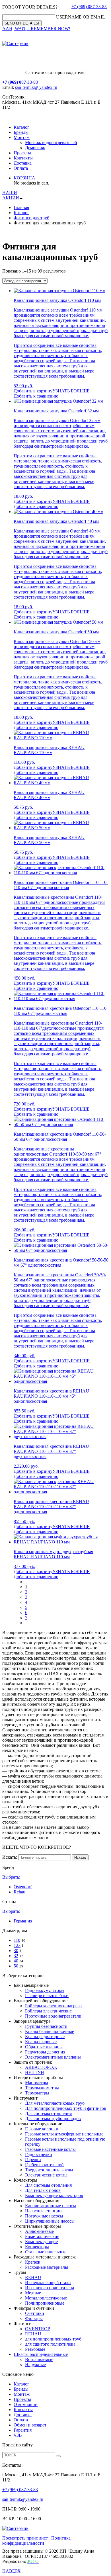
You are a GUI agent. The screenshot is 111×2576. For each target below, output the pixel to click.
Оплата (21, 168)
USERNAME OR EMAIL (81, 17)
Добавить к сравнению (36, 396)
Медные (33, 2293)
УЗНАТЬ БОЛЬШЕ (71, 391)
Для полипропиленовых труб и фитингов (66, 2108)
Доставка (23, 163)
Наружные (35, 2365)
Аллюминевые (39, 2231)
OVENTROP (38, 2329)
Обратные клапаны (44, 2047)
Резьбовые (35, 2349)
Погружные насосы (44, 2216)
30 (16, 1951)
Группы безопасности (46, 2026)
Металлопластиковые (46, 2298)
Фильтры (34, 2318)
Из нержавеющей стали (48, 2283)
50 (16, 1966)
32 (16, 1956)
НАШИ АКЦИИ (11, 195)
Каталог (21, 127)
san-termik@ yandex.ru (36, 87)
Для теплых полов (43, 2190)
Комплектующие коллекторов (54, 2195)
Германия (23, 1921)
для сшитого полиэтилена (50, 2344)
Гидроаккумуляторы (45, 1990)
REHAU (33, 2277)
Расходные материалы (47, 2267)
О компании (26, 2404)
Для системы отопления (48, 2113)
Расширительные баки (47, 1996)
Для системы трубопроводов (53, 2119)
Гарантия (23, 2430)
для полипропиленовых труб (53, 2339)
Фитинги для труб (31, 218)
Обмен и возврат (30, 2425)
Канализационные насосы (51, 2206)
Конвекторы (37, 2247)
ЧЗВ (18, 2435)
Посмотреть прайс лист (25, 2538)
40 (16, 1961)
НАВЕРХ (12, 2571)
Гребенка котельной (44, 2165)
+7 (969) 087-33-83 (89, 7)
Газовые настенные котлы (50, 2149)
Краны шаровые (41, 2042)
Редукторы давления (45, 2052)
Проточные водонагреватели (53, 2016)
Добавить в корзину (33, 391)
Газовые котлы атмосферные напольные (64, 2134)
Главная (21, 207)
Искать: (10, 1857)
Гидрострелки (39, 2154)
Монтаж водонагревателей (51, 143)
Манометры (37, 2083)
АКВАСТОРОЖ (41, 2067)
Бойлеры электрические (48, 2011)
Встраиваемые (39, 2359)
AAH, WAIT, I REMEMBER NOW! (36, 29)
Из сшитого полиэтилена (50, 2288)
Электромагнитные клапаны (53, 2057)
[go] (58, 2456)
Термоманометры (42, 2088)
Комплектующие (41, 2242)
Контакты (23, 158)
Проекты (22, 153)
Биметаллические (42, 2236)
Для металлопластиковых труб (55, 2103)
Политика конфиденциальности (36, 2541)
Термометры (37, 2093)
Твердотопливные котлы (49, 2170)
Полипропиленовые (45, 2303)
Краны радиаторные (45, 2037)
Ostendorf (23, 1887)
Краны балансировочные (50, 2031)
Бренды (21, 132)
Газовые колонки (42, 2129)
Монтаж (22, 137)
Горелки (33, 2160)
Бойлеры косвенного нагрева (53, 2006)
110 (17, 1940)
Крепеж (33, 2262)
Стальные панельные (46, 2252)
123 (17, 1945)
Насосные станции (43, 2211)
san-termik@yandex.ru (23, 2499)
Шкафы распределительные (41, 2354)
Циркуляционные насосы (50, 2221)
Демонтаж (35, 148)
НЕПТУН (35, 2072)
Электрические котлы (46, 2175)
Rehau (19, 1892)
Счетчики (35, 2313)
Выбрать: (11, 1877)
